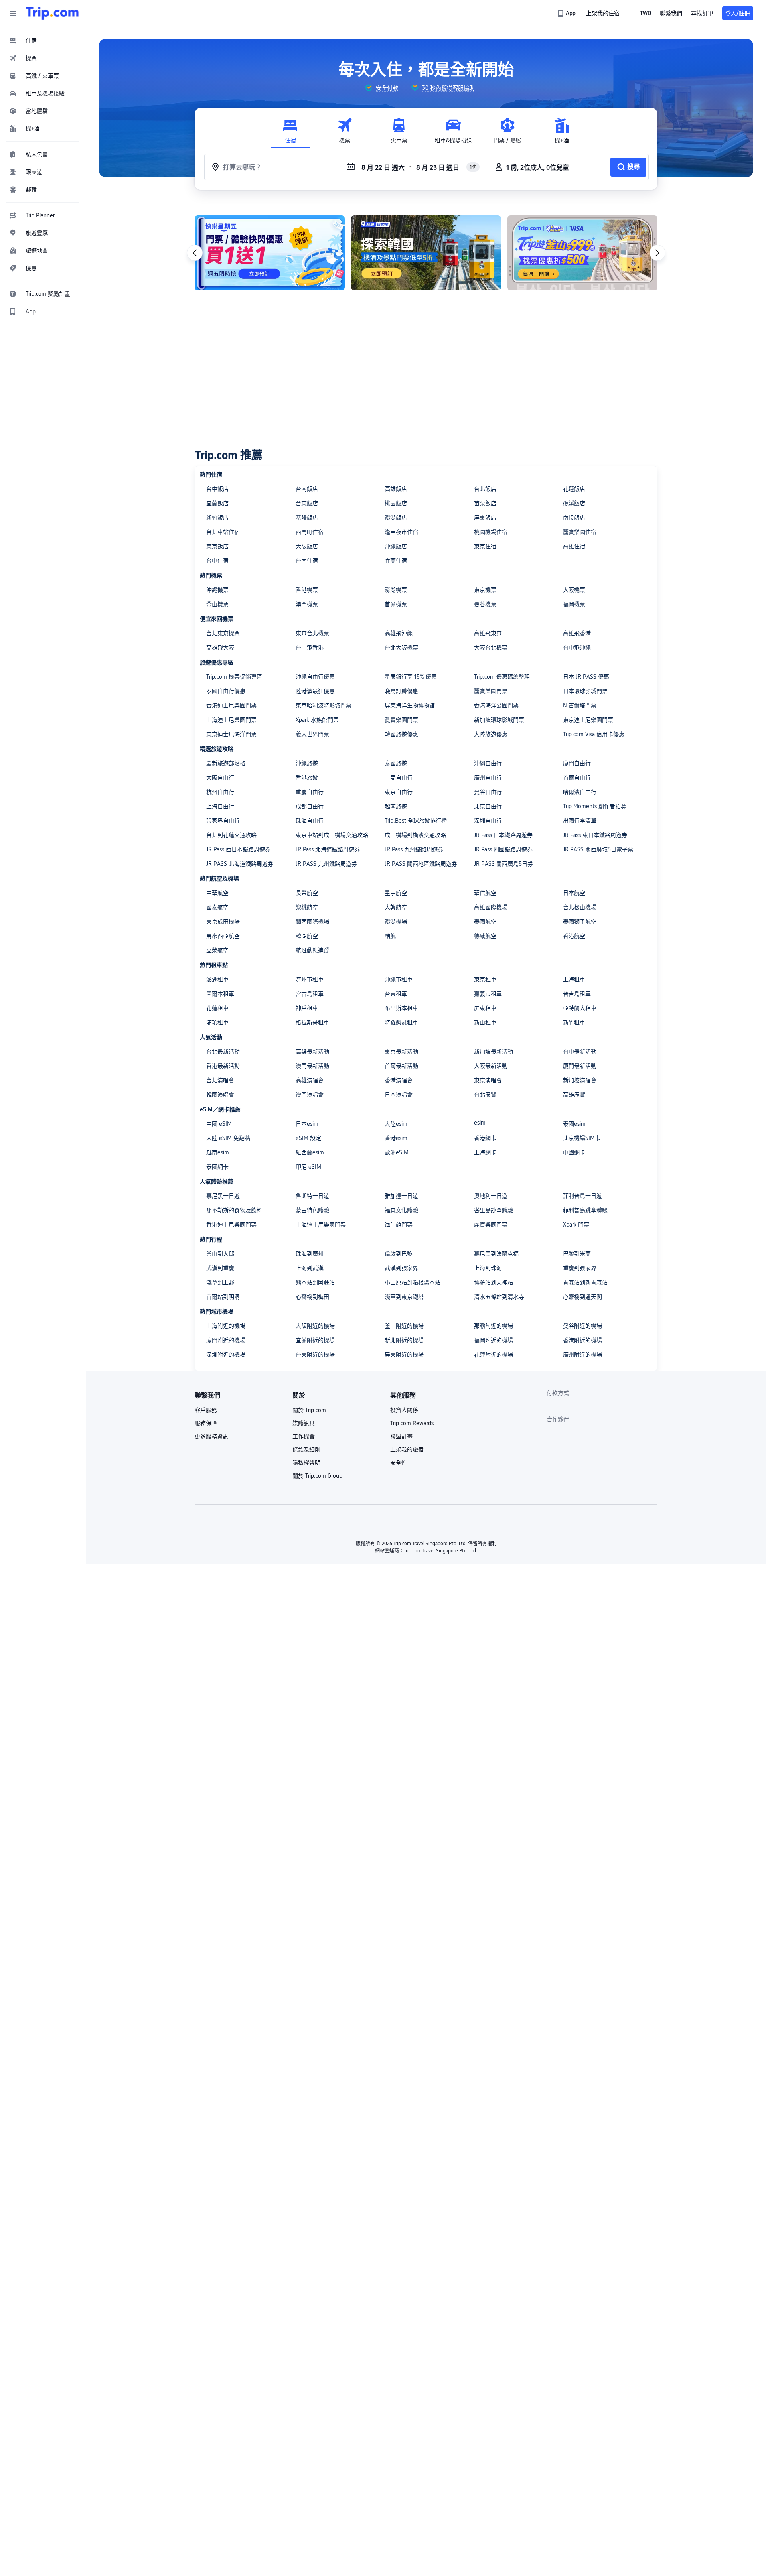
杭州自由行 (220, 792)
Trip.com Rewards (412, 1423)
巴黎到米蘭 (577, 1254)
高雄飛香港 (577, 633)
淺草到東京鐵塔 (404, 1297)
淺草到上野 (220, 1282)
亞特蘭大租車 (580, 1008)
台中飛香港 (310, 648)
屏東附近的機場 (404, 1355)
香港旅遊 (307, 778)
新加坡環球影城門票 (499, 720)
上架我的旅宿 (407, 1449)
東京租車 (485, 979)
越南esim (218, 1152)
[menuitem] (43, 41)
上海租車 (574, 979)
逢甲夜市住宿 (401, 532)
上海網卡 (485, 1152)
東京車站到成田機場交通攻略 (332, 835)
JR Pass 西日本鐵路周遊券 (238, 849)
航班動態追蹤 (312, 950)
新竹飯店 (217, 518)
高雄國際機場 (491, 907)
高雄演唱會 (310, 1080)
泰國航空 (485, 922)
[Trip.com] (52, 13)
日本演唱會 (399, 1095)
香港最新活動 (223, 1066)
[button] (13, 13)
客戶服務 (206, 1410)
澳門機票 (307, 604)
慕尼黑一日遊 (223, 1196)
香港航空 (574, 936)
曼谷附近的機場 (582, 1326)
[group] (381, 88)
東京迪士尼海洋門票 (231, 734)
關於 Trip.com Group (317, 1476)
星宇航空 (396, 893)
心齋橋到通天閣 (582, 1297)
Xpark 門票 (576, 1225)
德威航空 (485, 936)
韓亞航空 (307, 936)
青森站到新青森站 (585, 1282)
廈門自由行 (577, 763)
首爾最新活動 (401, 1066)
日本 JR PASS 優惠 (586, 677)
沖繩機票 (217, 590)
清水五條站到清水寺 (499, 1297)
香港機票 (307, 590)
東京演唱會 (488, 1080)
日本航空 (574, 893)
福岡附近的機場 (494, 1340)
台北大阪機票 (401, 648)
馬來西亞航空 (223, 936)
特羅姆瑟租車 (401, 1022)
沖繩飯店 (396, 546)
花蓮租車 (217, 1008)
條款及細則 (306, 1449)
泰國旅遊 (396, 763)
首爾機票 (396, 604)
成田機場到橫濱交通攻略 (415, 835)
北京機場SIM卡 (582, 1138)
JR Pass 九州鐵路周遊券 (414, 849)
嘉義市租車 (488, 994)
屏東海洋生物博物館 (410, 705)
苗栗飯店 (485, 503)
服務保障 (206, 1423)
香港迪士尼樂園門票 (231, 705)
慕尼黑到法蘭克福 (496, 1254)
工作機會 (304, 1436)
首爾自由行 (577, 778)
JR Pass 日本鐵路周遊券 (503, 835)
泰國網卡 (217, 1167)
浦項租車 (217, 1022)
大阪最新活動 (491, 1066)
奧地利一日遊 (491, 1196)
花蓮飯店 (574, 489)
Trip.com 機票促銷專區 (234, 677)
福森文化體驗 (401, 1210)
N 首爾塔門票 (580, 705)
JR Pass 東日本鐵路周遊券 (595, 835)
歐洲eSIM (397, 1152)
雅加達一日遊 (401, 1196)
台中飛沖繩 (577, 648)
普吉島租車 (577, 994)
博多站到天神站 (494, 1282)
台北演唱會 (220, 1080)
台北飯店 (485, 489)
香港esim (396, 1138)
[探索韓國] (426, 253)
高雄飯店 (396, 489)
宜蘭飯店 (217, 503)
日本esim (307, 1124)
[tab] (290, 131)
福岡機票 (574, 604)
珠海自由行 (310, 821)
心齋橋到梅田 (312, 1297)
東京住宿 (485, 546)
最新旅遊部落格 (226, 763)
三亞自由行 (399, 778)
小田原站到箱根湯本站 (413, 1282)
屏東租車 (485, 1008)
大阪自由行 (220, 778)
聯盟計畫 (401, 1436)
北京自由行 (488, 806)
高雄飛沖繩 (399, 633)
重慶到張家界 (580, 1268)
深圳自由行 (488, 821)
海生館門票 (399, 1225)
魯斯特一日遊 (312, 1196)
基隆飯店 (307, 518)
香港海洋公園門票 (496, 705)
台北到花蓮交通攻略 (231, 835)
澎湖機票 (396, 590)
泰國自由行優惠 (226, 691)
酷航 (390, 936)
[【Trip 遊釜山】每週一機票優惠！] (582, 253)
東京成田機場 (223, 922)
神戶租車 (307, 1008)
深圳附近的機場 (226, 1355)
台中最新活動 (580, 1052)
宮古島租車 (310, 994)
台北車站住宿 (223, 532)
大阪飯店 (307, 546)
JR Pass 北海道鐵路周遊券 (328, 849)
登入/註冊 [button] (738, 13)
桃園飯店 (396, 503)
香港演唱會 (399, 1080)
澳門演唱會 (310, 1095)
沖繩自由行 (488, 763)
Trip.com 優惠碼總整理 (502, 677)
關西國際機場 (312, 922)
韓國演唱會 (220, 1095)
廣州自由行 (488, 778)
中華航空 (217, 893)
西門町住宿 (310, 532)
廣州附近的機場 (582, 1355)
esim (480, 1123)
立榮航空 (217, 950)
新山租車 (485, 1022)
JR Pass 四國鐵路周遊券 (503, 849)
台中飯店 (217, 489)
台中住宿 (217, 561)
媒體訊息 (304, 1423)
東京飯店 (217, 546)
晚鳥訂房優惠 (401, 691)
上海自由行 (220, 806)
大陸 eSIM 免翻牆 (228, 1138)
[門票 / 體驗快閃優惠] (270, 253)
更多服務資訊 (211, 1436)
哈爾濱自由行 (580, 792)
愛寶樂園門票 (401, 720)
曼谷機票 (485, 604)
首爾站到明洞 (223, 1297)
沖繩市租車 (399, 979)
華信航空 (485, 893)
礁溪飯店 (574, 503)
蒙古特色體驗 (312, 1210)
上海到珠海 (488, 1268)
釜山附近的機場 (404, 1326)
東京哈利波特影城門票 (324, 705)
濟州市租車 (310, 979)
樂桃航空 (307, 907)
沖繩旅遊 (307, 763)
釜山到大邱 (220, 1254)
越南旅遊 (396, 806)
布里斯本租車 (401, 1008)
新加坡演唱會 (580, 1080)
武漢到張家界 (401, 1268)
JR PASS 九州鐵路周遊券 (326, 864)
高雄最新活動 (312, 1052)
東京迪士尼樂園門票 (588, 720)
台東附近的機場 (315, 1355)
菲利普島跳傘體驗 (585, 1210)
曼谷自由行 (488, 792)
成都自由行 (310, 806)
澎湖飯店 (396, 518)
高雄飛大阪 (220, 648)
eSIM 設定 (308, 1138)
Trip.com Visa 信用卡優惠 (594, 734)
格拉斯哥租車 (312, 1022)
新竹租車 (574, 1022)
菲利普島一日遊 (582, 1196)
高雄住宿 (574, 546)
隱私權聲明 (306, 1463)
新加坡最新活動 (494, 1052)
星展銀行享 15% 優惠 (411, 677)
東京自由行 (399, 792)
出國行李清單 (580, 821)
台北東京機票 (223, 633)
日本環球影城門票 (585, 691)
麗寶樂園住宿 (580, 532)
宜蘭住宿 (396, 561)
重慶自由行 (310, 792)
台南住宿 (307, 561)
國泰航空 (217, 907)
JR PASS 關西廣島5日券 (503, 864)
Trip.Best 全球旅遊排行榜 (416, 821)
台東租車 (396, 994)
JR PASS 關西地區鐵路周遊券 (421, 864)
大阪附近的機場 (315, 1326)
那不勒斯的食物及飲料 (234, 1210)
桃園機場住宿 (491, 532)
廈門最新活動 (580, 1066)
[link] (567, 13)
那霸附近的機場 (494, 1326)
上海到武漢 (310, 1268)
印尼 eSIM (308, 1167)
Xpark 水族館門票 (317, 720)
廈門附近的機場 (226, 1340)
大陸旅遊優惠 (491, 734)
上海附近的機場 (226, 1326)
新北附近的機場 (404, 1340)
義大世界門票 (312, 734)
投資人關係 (404, 1410)
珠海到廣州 (310, 1254)
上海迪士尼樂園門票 (231, 720)
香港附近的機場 (582, 1340)
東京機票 (485, 590)
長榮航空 (307, 893)
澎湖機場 (396, 922)
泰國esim (574, 1124)
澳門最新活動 (312, 1066)
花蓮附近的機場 (494, 1355)
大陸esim (396, 1124)
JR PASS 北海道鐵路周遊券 (240, 864)
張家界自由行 (223, 821)
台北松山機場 (580, 907)
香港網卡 (485, 1138)
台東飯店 (307, 503)
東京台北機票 (312, 633)
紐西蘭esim (310, 1152)
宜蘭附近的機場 (315, 1340)
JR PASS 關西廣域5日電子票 (598, 849)
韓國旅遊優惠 (401, 734)
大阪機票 (574, 590)
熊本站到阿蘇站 (315, 1282)
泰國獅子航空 (580, 922)
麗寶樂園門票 (491, 691)
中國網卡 (574, 1152)
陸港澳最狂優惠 (315, 691)
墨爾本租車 (220, 994)
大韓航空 (396, 907)
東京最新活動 (401, 1052)
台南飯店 (307, 489)
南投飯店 (574, 518)
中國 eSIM (219, 1124)
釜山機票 (217, 604)
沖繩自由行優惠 (315, 677)
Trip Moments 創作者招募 (595, 806)
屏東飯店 (485, 518)
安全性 (399, 1463)
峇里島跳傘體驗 (494, 1210)
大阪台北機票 (491, 648)
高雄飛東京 (488, 633)
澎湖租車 (217, 979)
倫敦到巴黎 (399, 1254)
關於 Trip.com (309, 1410)
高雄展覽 (574, 1095)
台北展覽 (485, 1095)
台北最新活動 (223, 1052)
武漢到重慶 (220, 1268)
